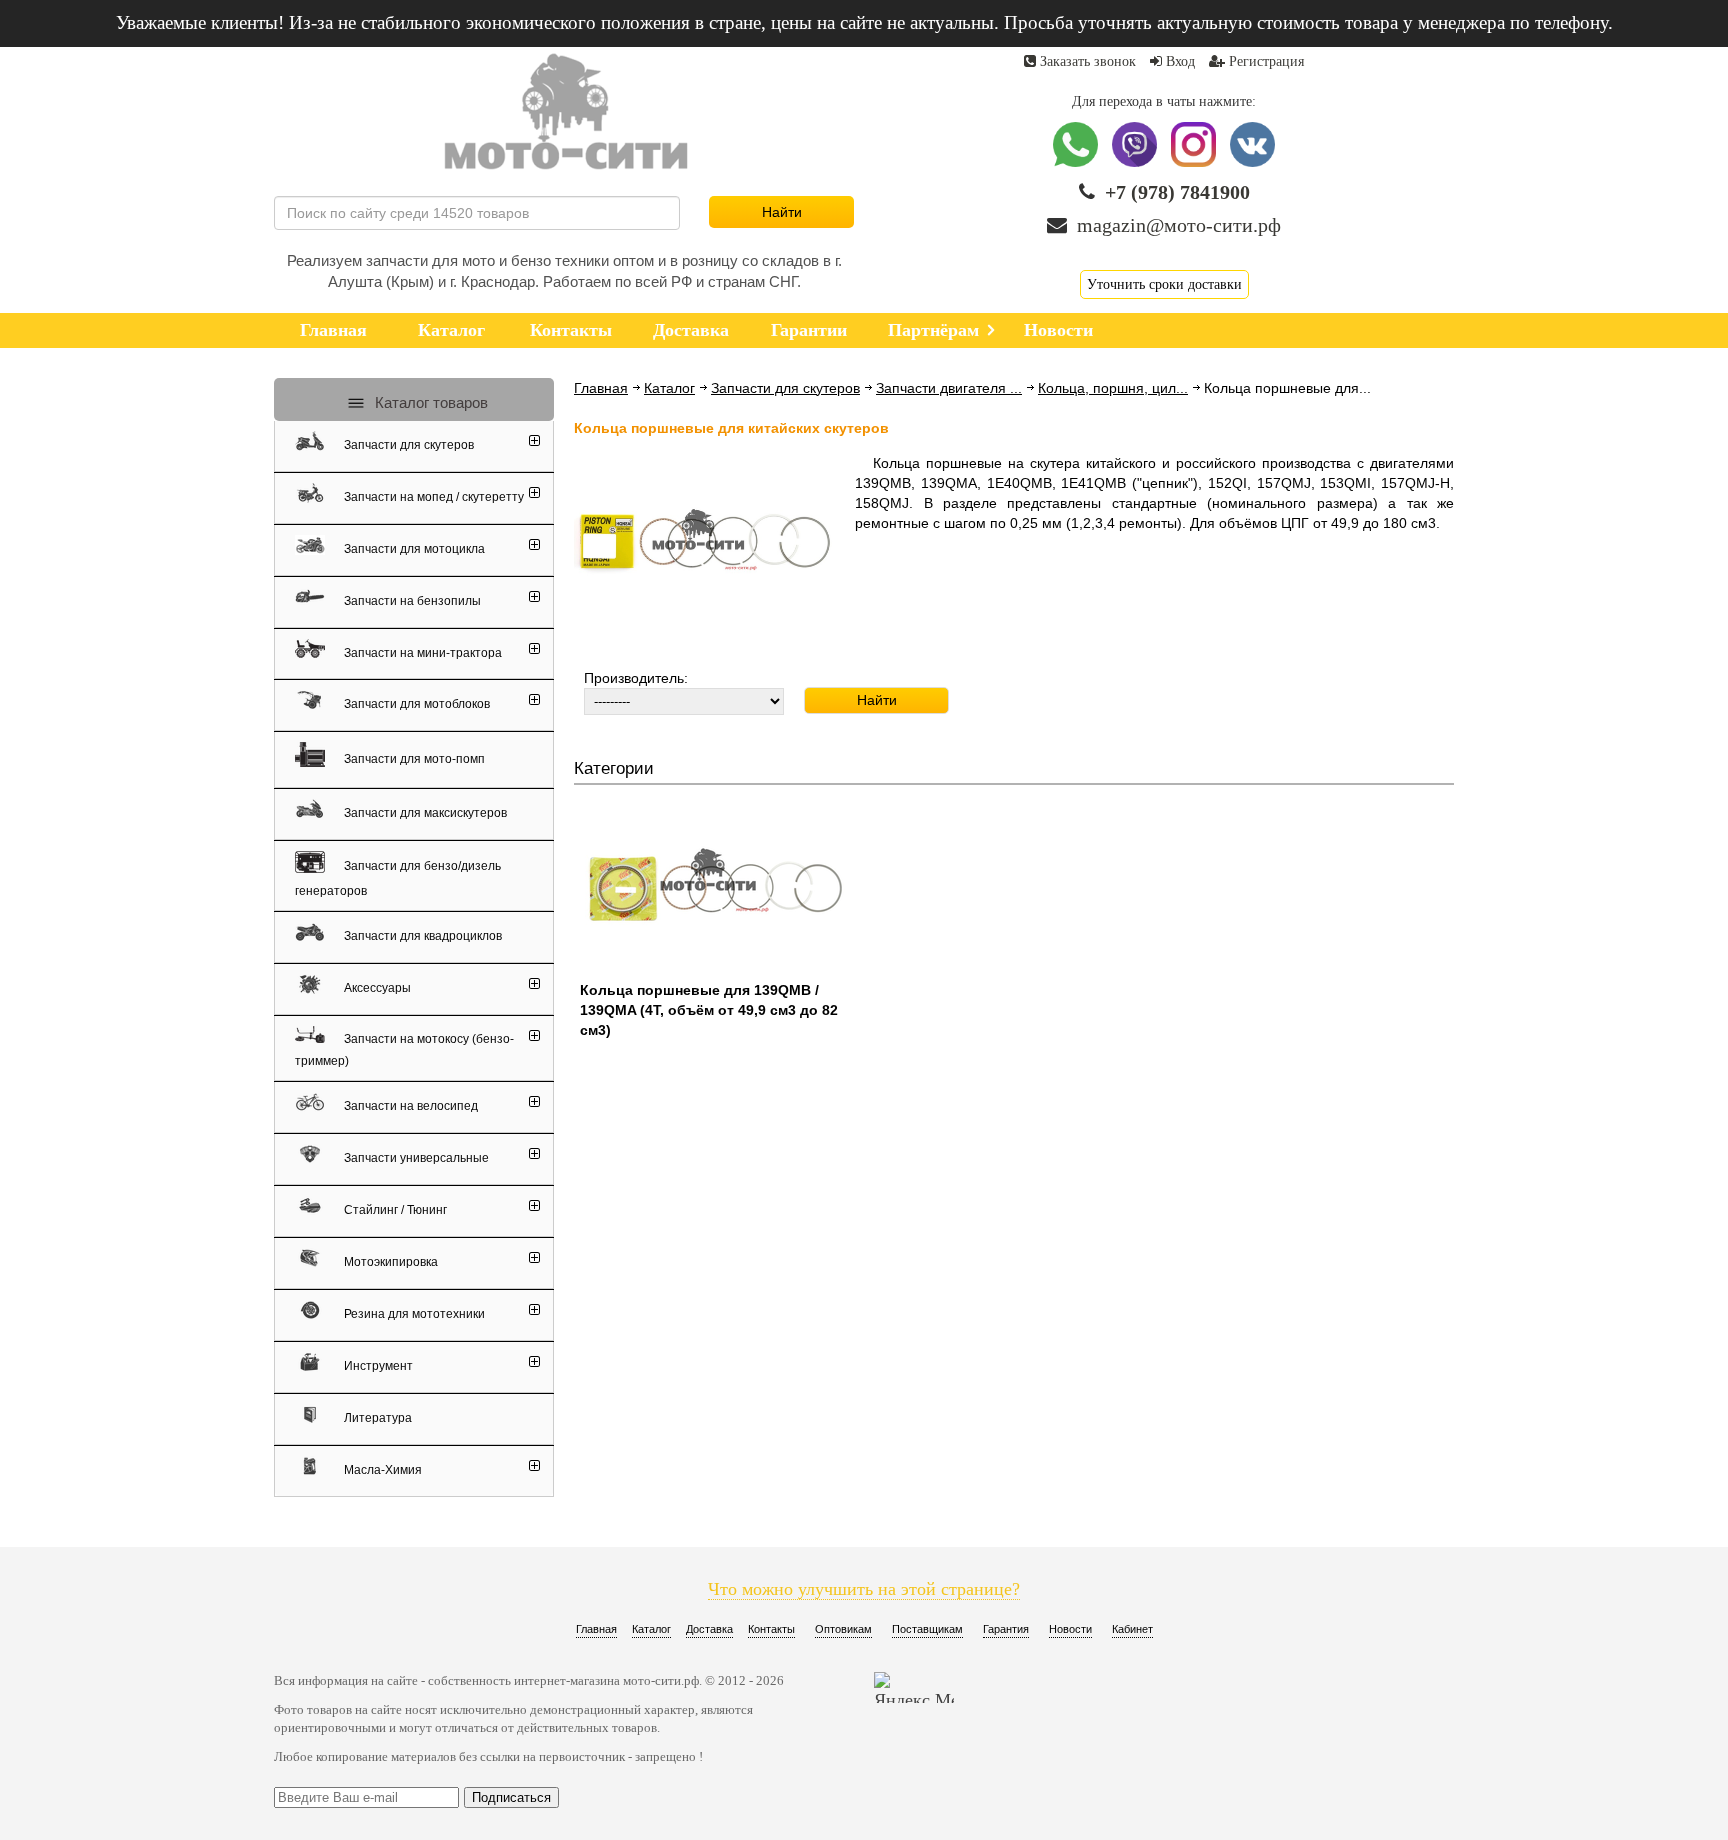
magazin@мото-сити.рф (1179, 225)
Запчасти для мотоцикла (413, 549)
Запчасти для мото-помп (413, 758)
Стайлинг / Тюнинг (394, 1210)
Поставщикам (927, 1629)
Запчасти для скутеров (785, 388)
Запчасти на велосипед (409, 1106)
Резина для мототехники (413, 1314)
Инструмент (377, 1366)
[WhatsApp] (1077, 162)
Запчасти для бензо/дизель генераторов (398, 878)
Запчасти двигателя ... (949, 388)
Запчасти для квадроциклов (421, 936)
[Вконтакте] (1252, 162)
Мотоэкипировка (389, 1262)
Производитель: (636, 678)
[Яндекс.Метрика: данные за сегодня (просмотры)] (914, 1687)
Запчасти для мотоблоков (415, 704)
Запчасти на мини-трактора (421, 652)
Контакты (771, 1629)
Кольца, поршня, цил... (1113, 388)
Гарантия (1006, 1629)
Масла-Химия (381, 1470)
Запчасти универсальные (415, 1158)
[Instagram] (1195, 162)
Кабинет (1132, 1629)
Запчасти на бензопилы (411, 601)
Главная (601, 388)
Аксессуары (376, 988)
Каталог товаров (429, 402)
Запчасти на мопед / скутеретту (432, 497)
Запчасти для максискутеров (424, 813)
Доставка (709, 1629)
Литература (376, 1418)
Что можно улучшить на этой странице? (864, 1589)
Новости (1070, 1629)
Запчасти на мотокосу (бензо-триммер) (404, 1049)
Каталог (669, 388)
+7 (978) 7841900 (1177, 192)
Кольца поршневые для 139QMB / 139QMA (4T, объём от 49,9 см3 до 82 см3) (709, 1010)
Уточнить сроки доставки (1164, 284)
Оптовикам (843, 1629)
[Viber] (1136, 162)
